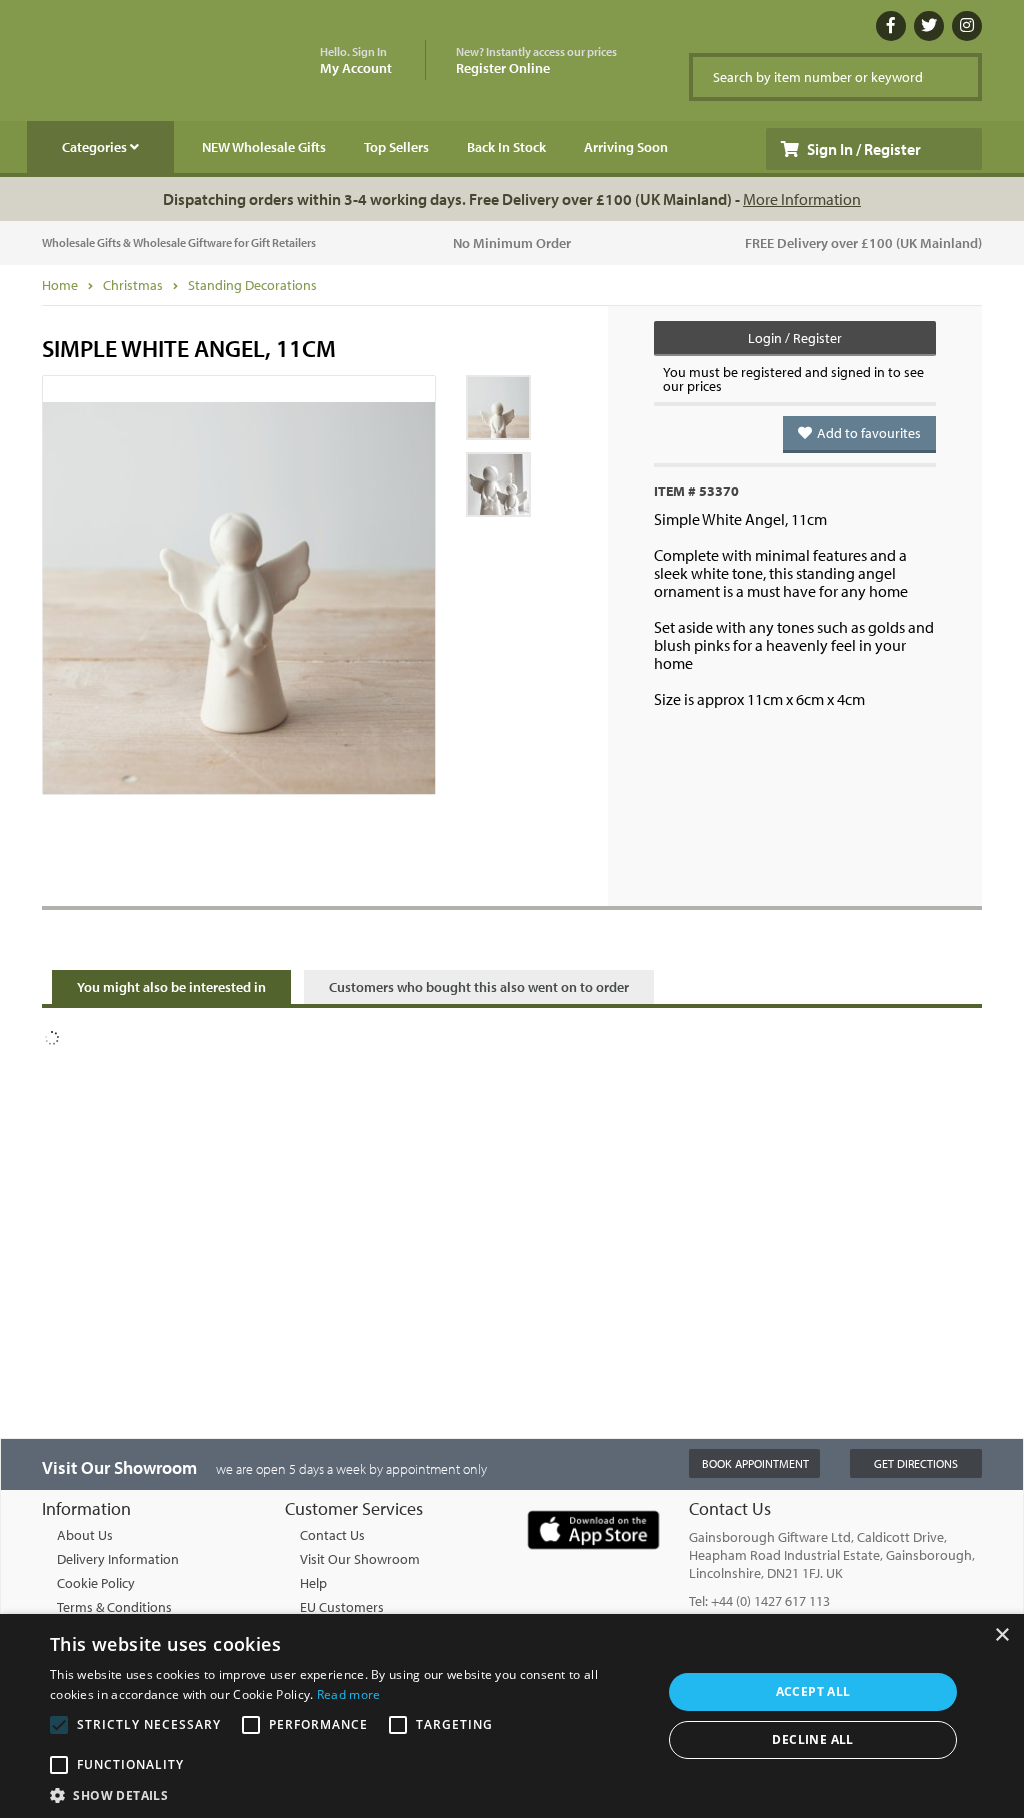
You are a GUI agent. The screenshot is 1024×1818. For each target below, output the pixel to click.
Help (313, 1583)
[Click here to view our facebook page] (891, 26)
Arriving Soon (626, 147)
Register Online (536, 61)
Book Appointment (755, 1463)
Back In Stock (506, 147)
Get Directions (916, 1463)
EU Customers (342, 1607)
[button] (347, 1794)
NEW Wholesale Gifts (264, 147)
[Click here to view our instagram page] (967, 26)
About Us (85, 1535)
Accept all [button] (813, 1691)
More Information (802, 199)
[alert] (512, 1716)
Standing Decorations (252, 285)
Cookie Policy (96, 1583)
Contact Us (332, 1535)
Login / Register (795, 338)
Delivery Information (118, 1559)
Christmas (133, 285)
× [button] (1001, 1635)
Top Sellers (396, 147)
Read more (349, 1694)
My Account (356, 61)
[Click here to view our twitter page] (929, 26)
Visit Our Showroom (360, 1559)
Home (60, 285)
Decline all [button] (812, 1739)
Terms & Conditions (114, 1607)
